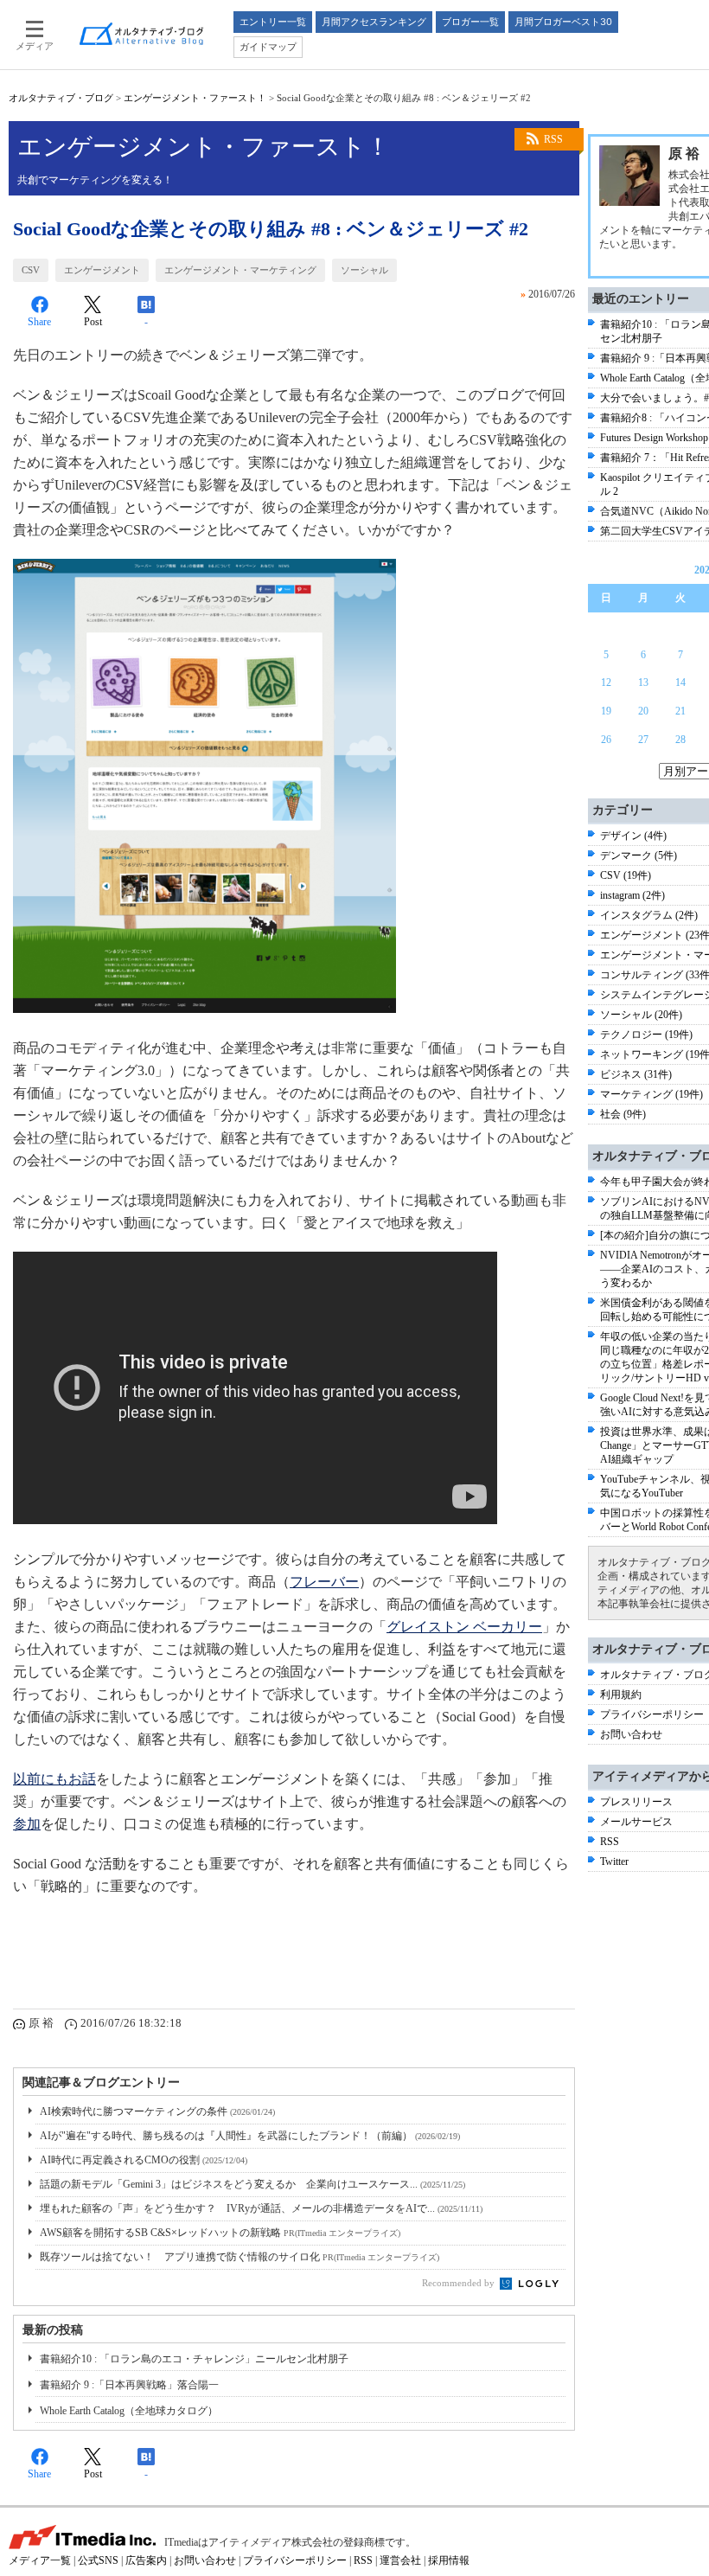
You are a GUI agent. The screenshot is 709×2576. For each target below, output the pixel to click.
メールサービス (636, 1822)
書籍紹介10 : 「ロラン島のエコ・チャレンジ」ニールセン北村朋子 (194, 2359)
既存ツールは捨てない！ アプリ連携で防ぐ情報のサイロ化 (240, 2257)
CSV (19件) (626, 875)
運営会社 (400, 2560)
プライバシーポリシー (652, 1714)
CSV (31, 270)
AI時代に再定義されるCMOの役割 (144, 2160)
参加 (27, 1824)
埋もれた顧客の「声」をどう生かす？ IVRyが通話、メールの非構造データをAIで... (261, 2208)
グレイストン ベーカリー (464, 1627)
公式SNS (98, 2560)
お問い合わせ (631, 1734)
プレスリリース (636, 1802)
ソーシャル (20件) (641, 1015)
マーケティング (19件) (652, 1094)
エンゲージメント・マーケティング (240, 270)
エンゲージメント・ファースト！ (195, 98)
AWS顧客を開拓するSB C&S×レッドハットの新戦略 (220, 2233)
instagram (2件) (632, 895)
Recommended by (460, 2283)
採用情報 (449, 2560)
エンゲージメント (102, 270)
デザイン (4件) (633, 836)
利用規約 (621, 1695)
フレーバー (324, 1582)
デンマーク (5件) (639, 855)
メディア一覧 (40, 2560)
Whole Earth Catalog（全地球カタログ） (129, 2411)
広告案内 (146, 2560)
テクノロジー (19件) (646, 1035)
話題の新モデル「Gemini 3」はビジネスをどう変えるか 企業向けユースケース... (252, 2184)
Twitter (614, 1862)
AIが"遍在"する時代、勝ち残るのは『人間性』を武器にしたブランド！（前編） (250, 2136)
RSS (553, 139)
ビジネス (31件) (636, 1074)
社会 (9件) (623, 1114)
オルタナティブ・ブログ (61, 98)
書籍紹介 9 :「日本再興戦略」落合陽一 (129, 2385)
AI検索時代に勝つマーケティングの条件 (157, 2111)
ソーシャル (364, 270)
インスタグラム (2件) (649, 915)
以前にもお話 (54, 1779)
